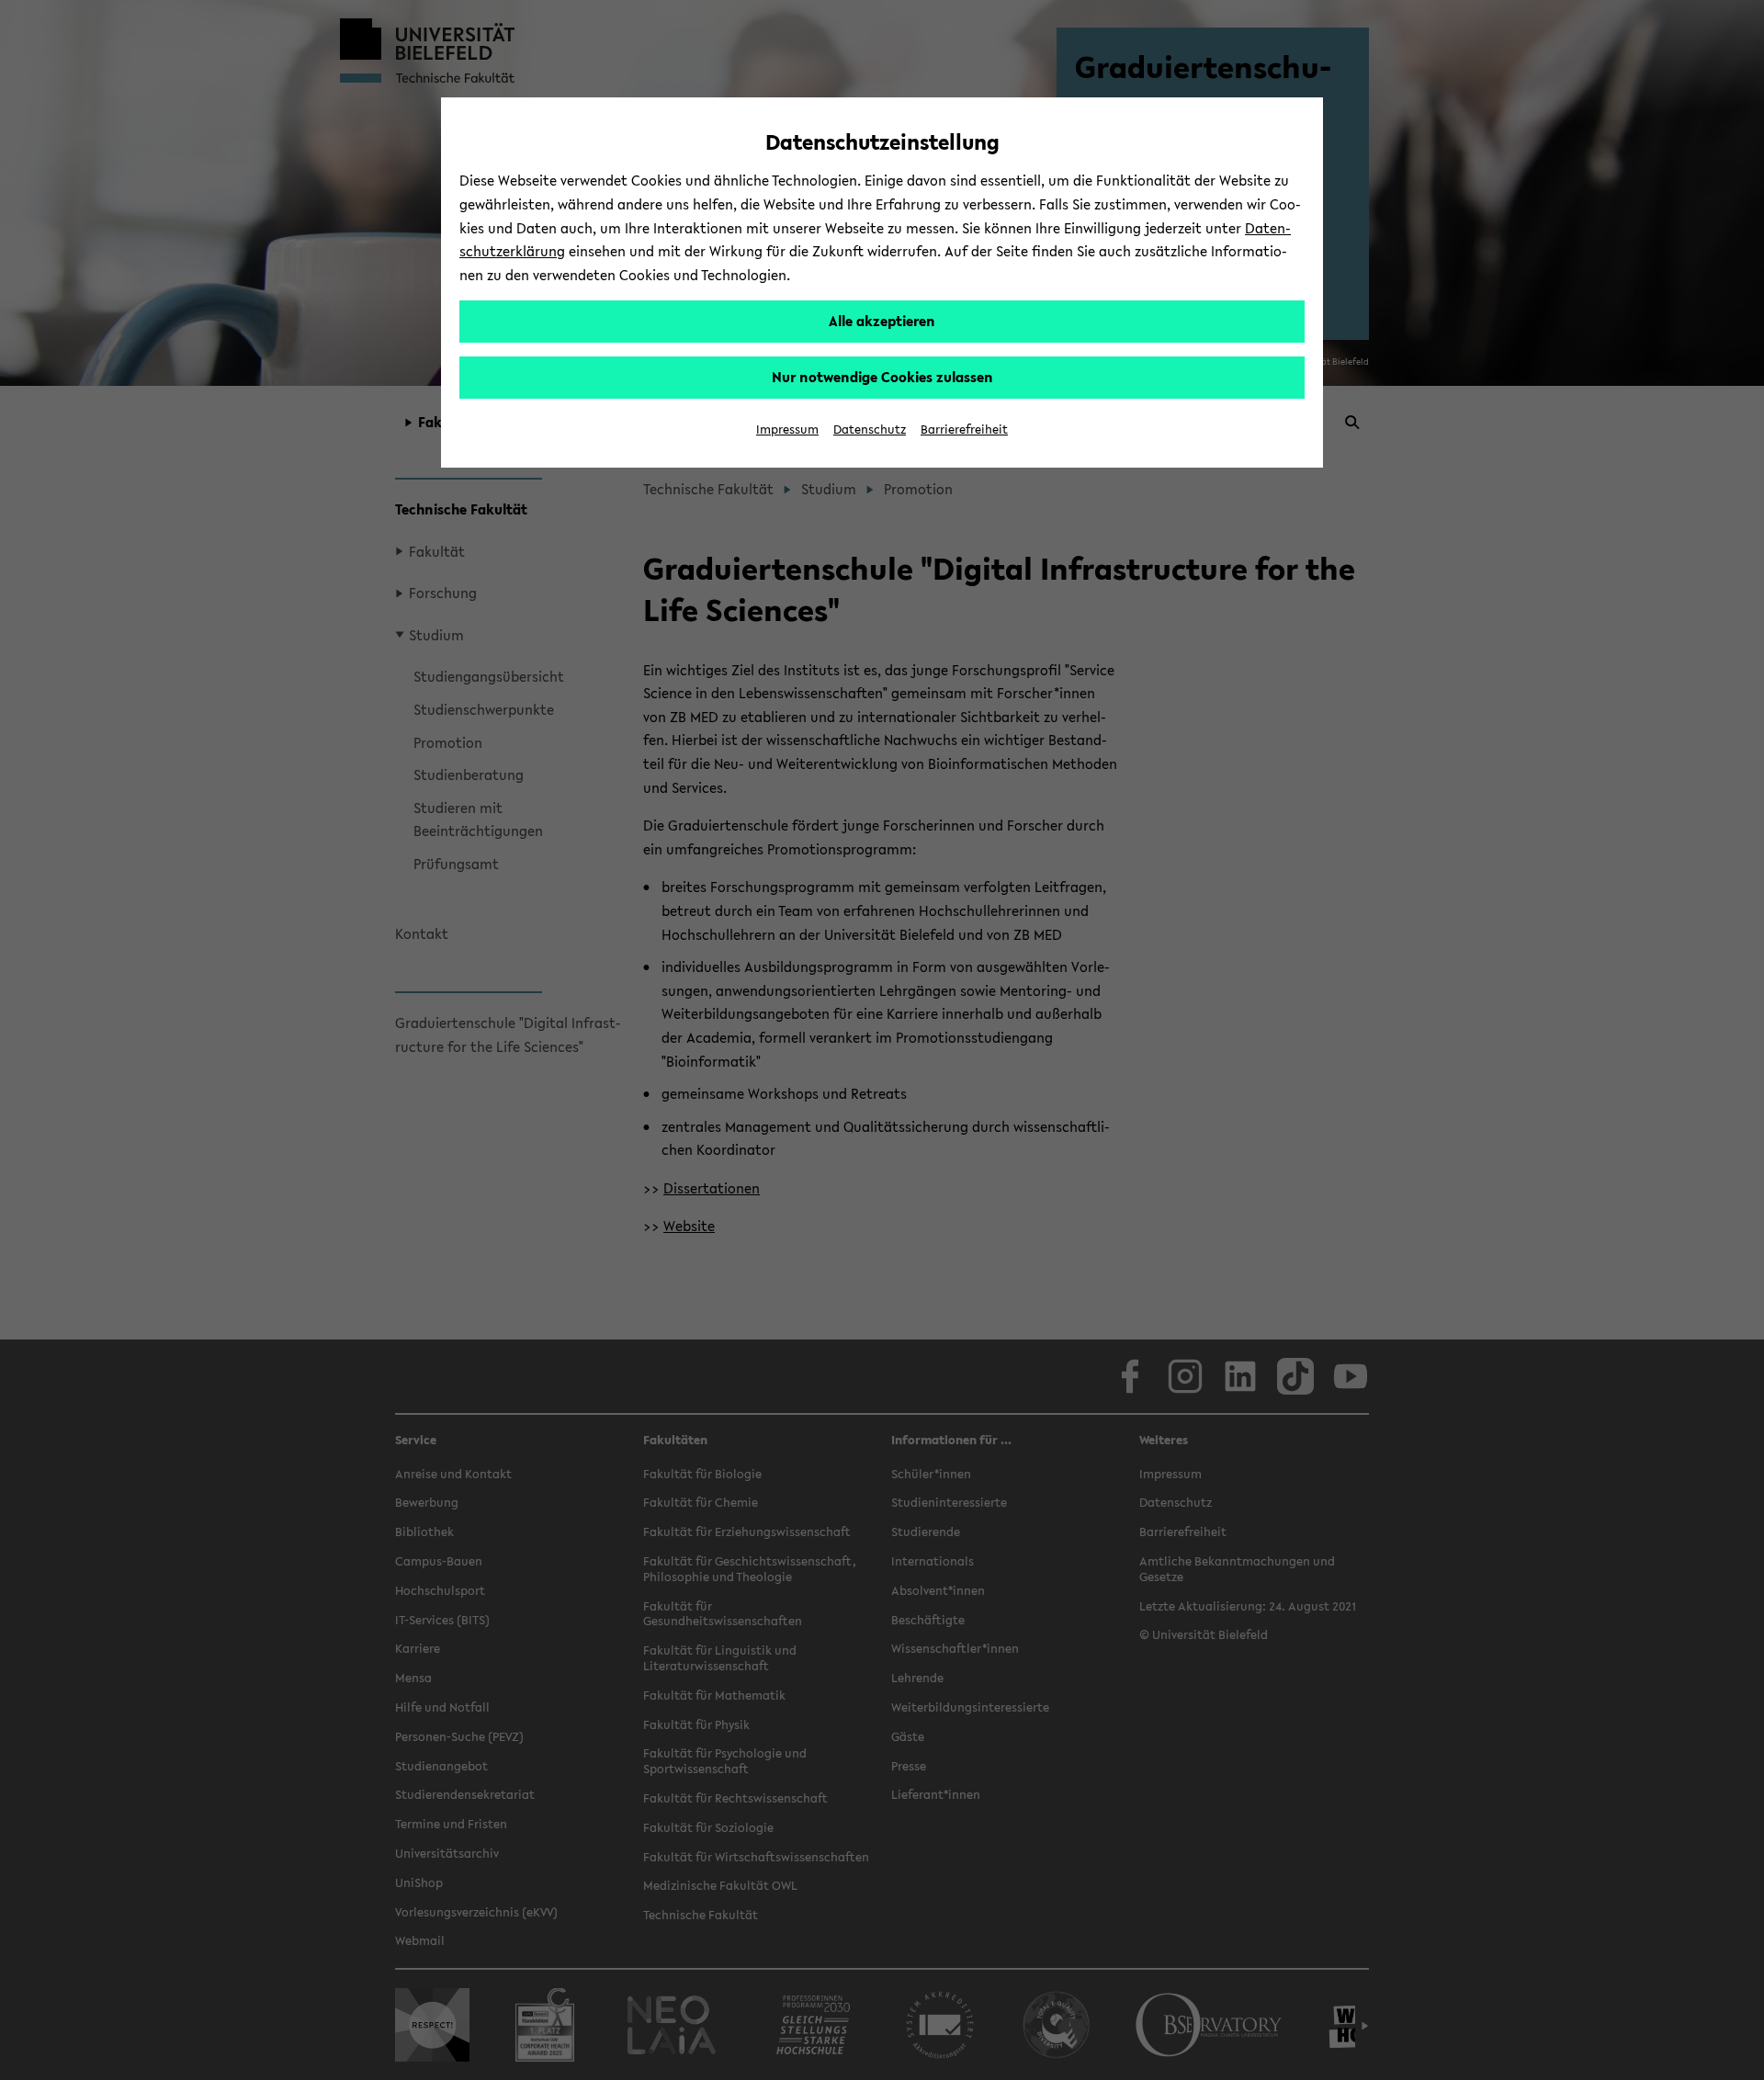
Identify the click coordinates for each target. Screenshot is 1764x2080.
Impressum (787, 430)
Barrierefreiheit (964, 430)
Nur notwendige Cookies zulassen (882, 377)
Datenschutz (870, 430)
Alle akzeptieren (882, 321)
